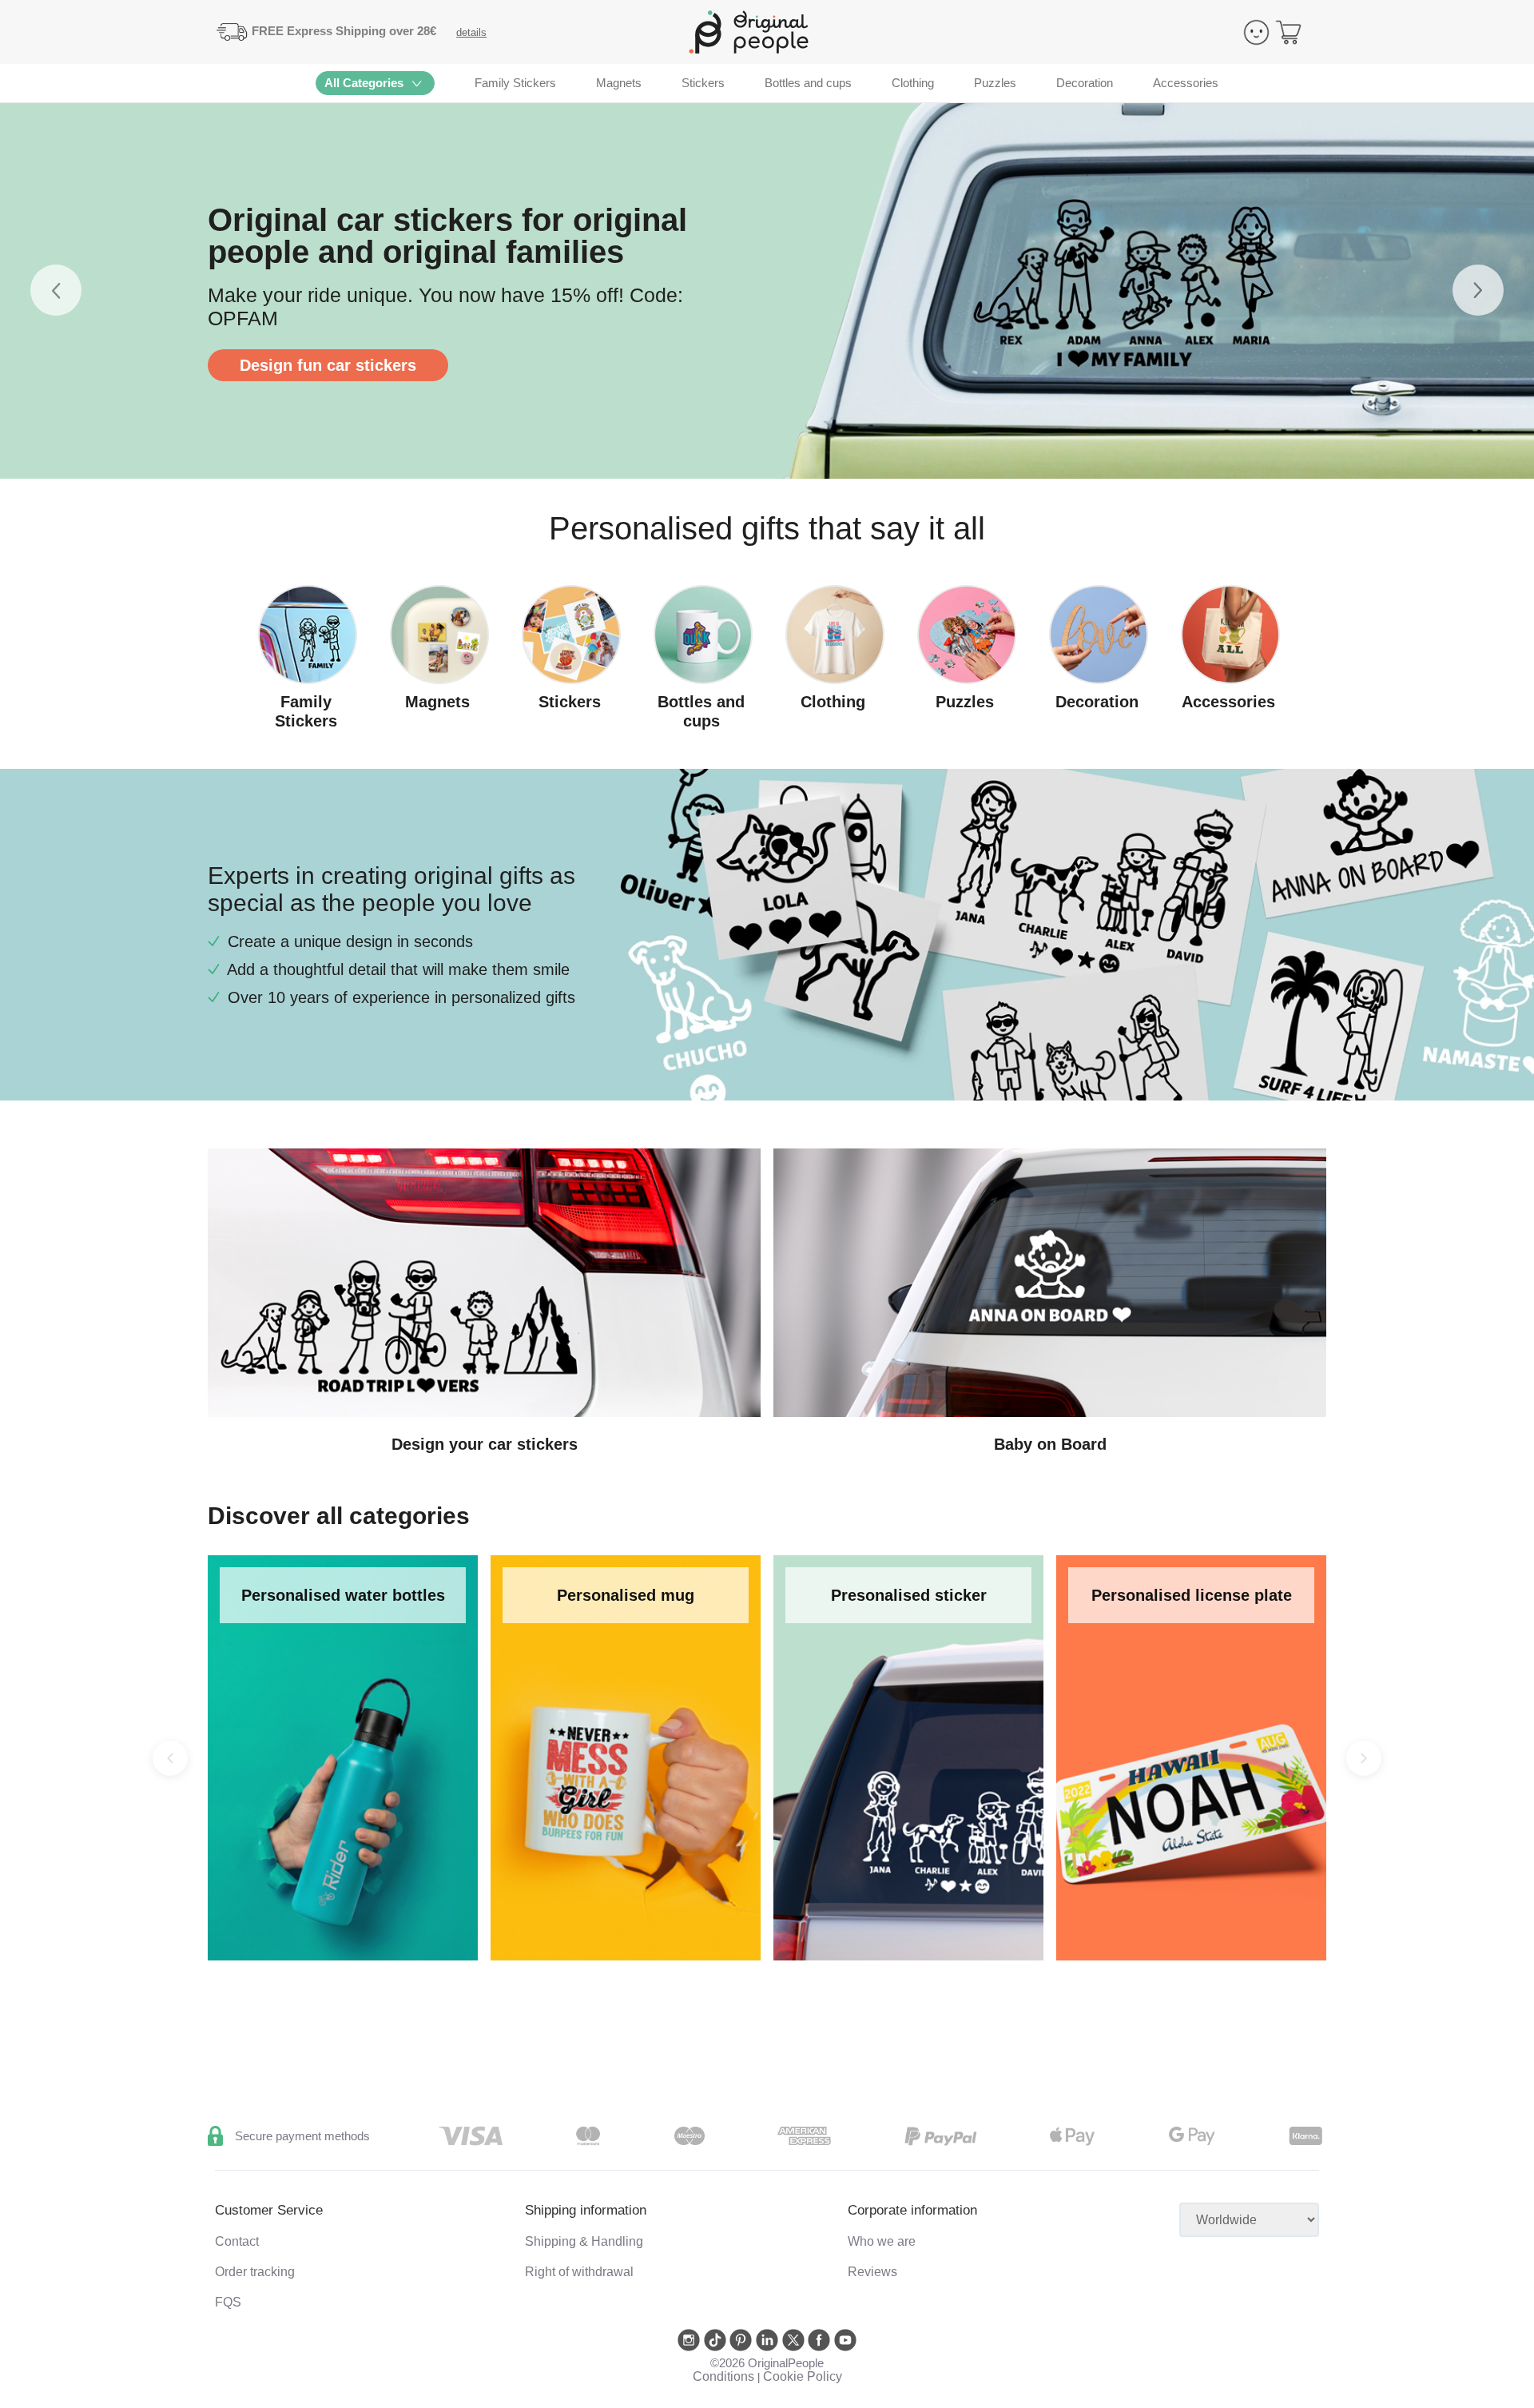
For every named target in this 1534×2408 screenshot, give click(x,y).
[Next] (1364, 1758)
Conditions (723, 2376)
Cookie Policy (803, 2376)
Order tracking (255, 2272)
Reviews (872, 2272)
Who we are (882, 2241)
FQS (228, 2302)
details (471, 32)
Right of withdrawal (579, 2272)
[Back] (170, 1758)
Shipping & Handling (584, 2241)
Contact (237, 2241)
